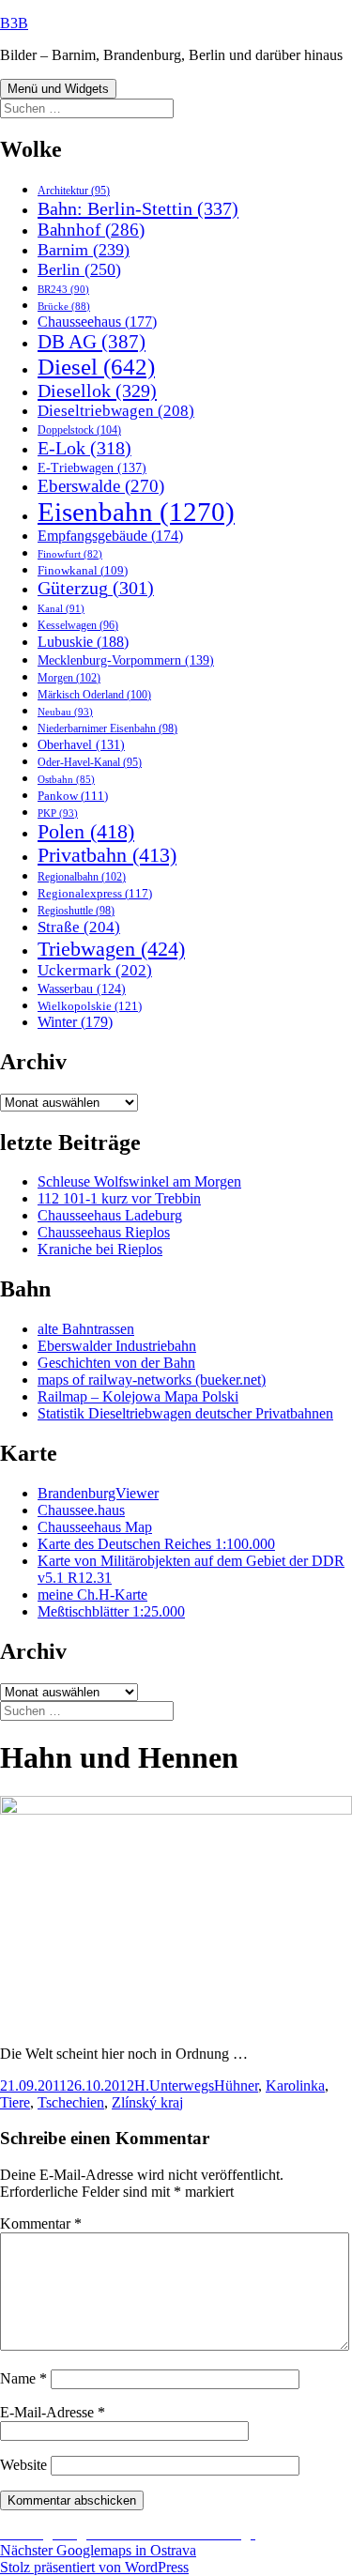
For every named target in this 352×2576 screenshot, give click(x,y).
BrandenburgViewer (98, 1493)
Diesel (96, 367)
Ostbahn (66, 779)
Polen (86, 832)
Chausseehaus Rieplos (104, 1232)
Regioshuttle (76, 911)
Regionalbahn (82, 877)
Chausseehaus (97, 322)
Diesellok (97, 391)
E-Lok (84, 448)
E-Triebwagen (92, 468)
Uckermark (95, 970)
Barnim (84, 250)
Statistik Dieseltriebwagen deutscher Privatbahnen (185, 1413)
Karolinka (295, 2085)
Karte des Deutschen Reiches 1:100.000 (156, 1544)
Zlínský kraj (147, 2102)
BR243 (63, 289)
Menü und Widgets (58, 89)
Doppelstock (79, 430)
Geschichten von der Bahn (116, 1363)
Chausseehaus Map (95, 1527)
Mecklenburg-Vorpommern (126, 660)
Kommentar (41, 2223)
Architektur (74, 191)
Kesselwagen (78, 626)
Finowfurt (70, 554)
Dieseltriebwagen (116, 411)
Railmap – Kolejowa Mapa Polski (138, 1396)
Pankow (73, 796)
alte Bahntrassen (86, 1329)
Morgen (69, 678)
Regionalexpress (95, 893)
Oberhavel (81, 745)
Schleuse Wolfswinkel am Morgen (139, 1181)
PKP (58, 813)
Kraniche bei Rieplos (100, 1249)
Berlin (79, 269)
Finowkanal (83, 571)
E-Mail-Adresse (53, 2412)
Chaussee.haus (81, 1510)
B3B (14, 23)
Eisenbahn (136, 512)
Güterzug (96, 588)
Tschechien (71, 2102)
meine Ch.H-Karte (92, 1595)
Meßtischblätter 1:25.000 (111, 1611)
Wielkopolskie (90, 1006)
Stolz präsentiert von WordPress (94, 2567)
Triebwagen (111, 949)
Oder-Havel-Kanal (90, 763)
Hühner (236, 2085)
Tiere (15, 2102)
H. (142, 2085)
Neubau (65, 712)
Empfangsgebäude (110, 536)
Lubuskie (83, 642)
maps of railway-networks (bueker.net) (152, 1380)
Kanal (61, 608)
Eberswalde (101, 486)
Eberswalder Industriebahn (117, 1346)
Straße (79, 927)
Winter (75, 1022)
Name (23, 2378)
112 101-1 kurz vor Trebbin (119, 1198)
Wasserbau (82, 989)
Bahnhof (91, 230)
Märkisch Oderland (94, 695)
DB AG (92, 342)
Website (23, 2465)
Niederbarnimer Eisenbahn (107, 728)
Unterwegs (182, 2085)
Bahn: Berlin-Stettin (138, 208)
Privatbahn (107, 855)
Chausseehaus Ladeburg (110, 1215)
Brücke (64, 306)
